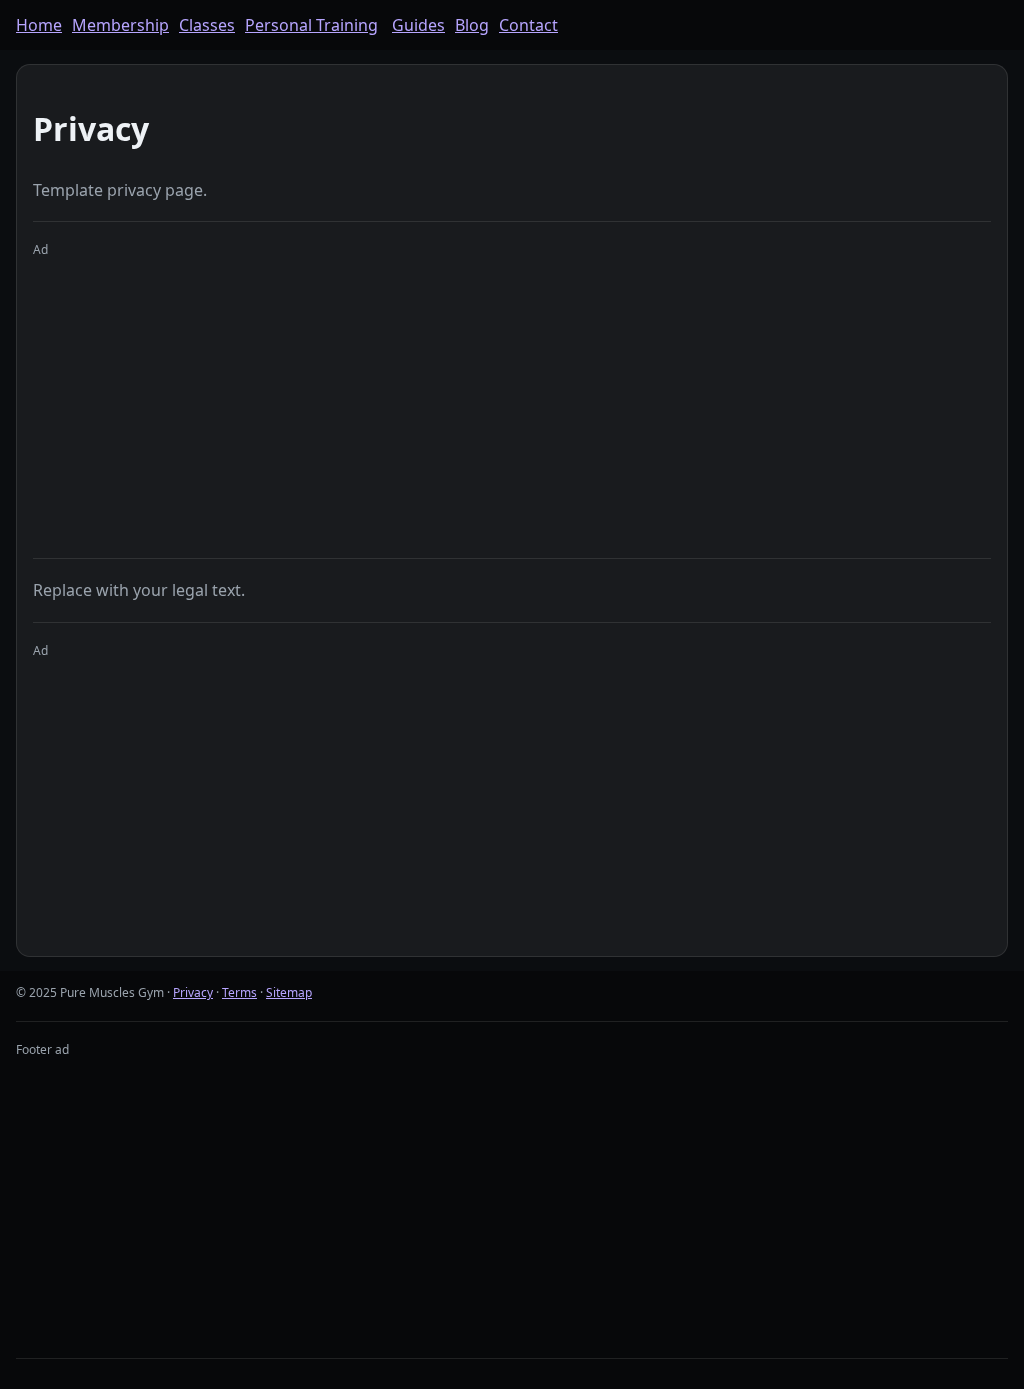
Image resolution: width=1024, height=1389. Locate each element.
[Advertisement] (512, 400)
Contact (528, 25)
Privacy (193, 992)
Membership (120, 25)
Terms (239, 992)
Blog (472, 25)
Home (39, 25)
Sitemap (289, 992)
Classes (207, 25)
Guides (418, 25)
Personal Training (311, 25)
